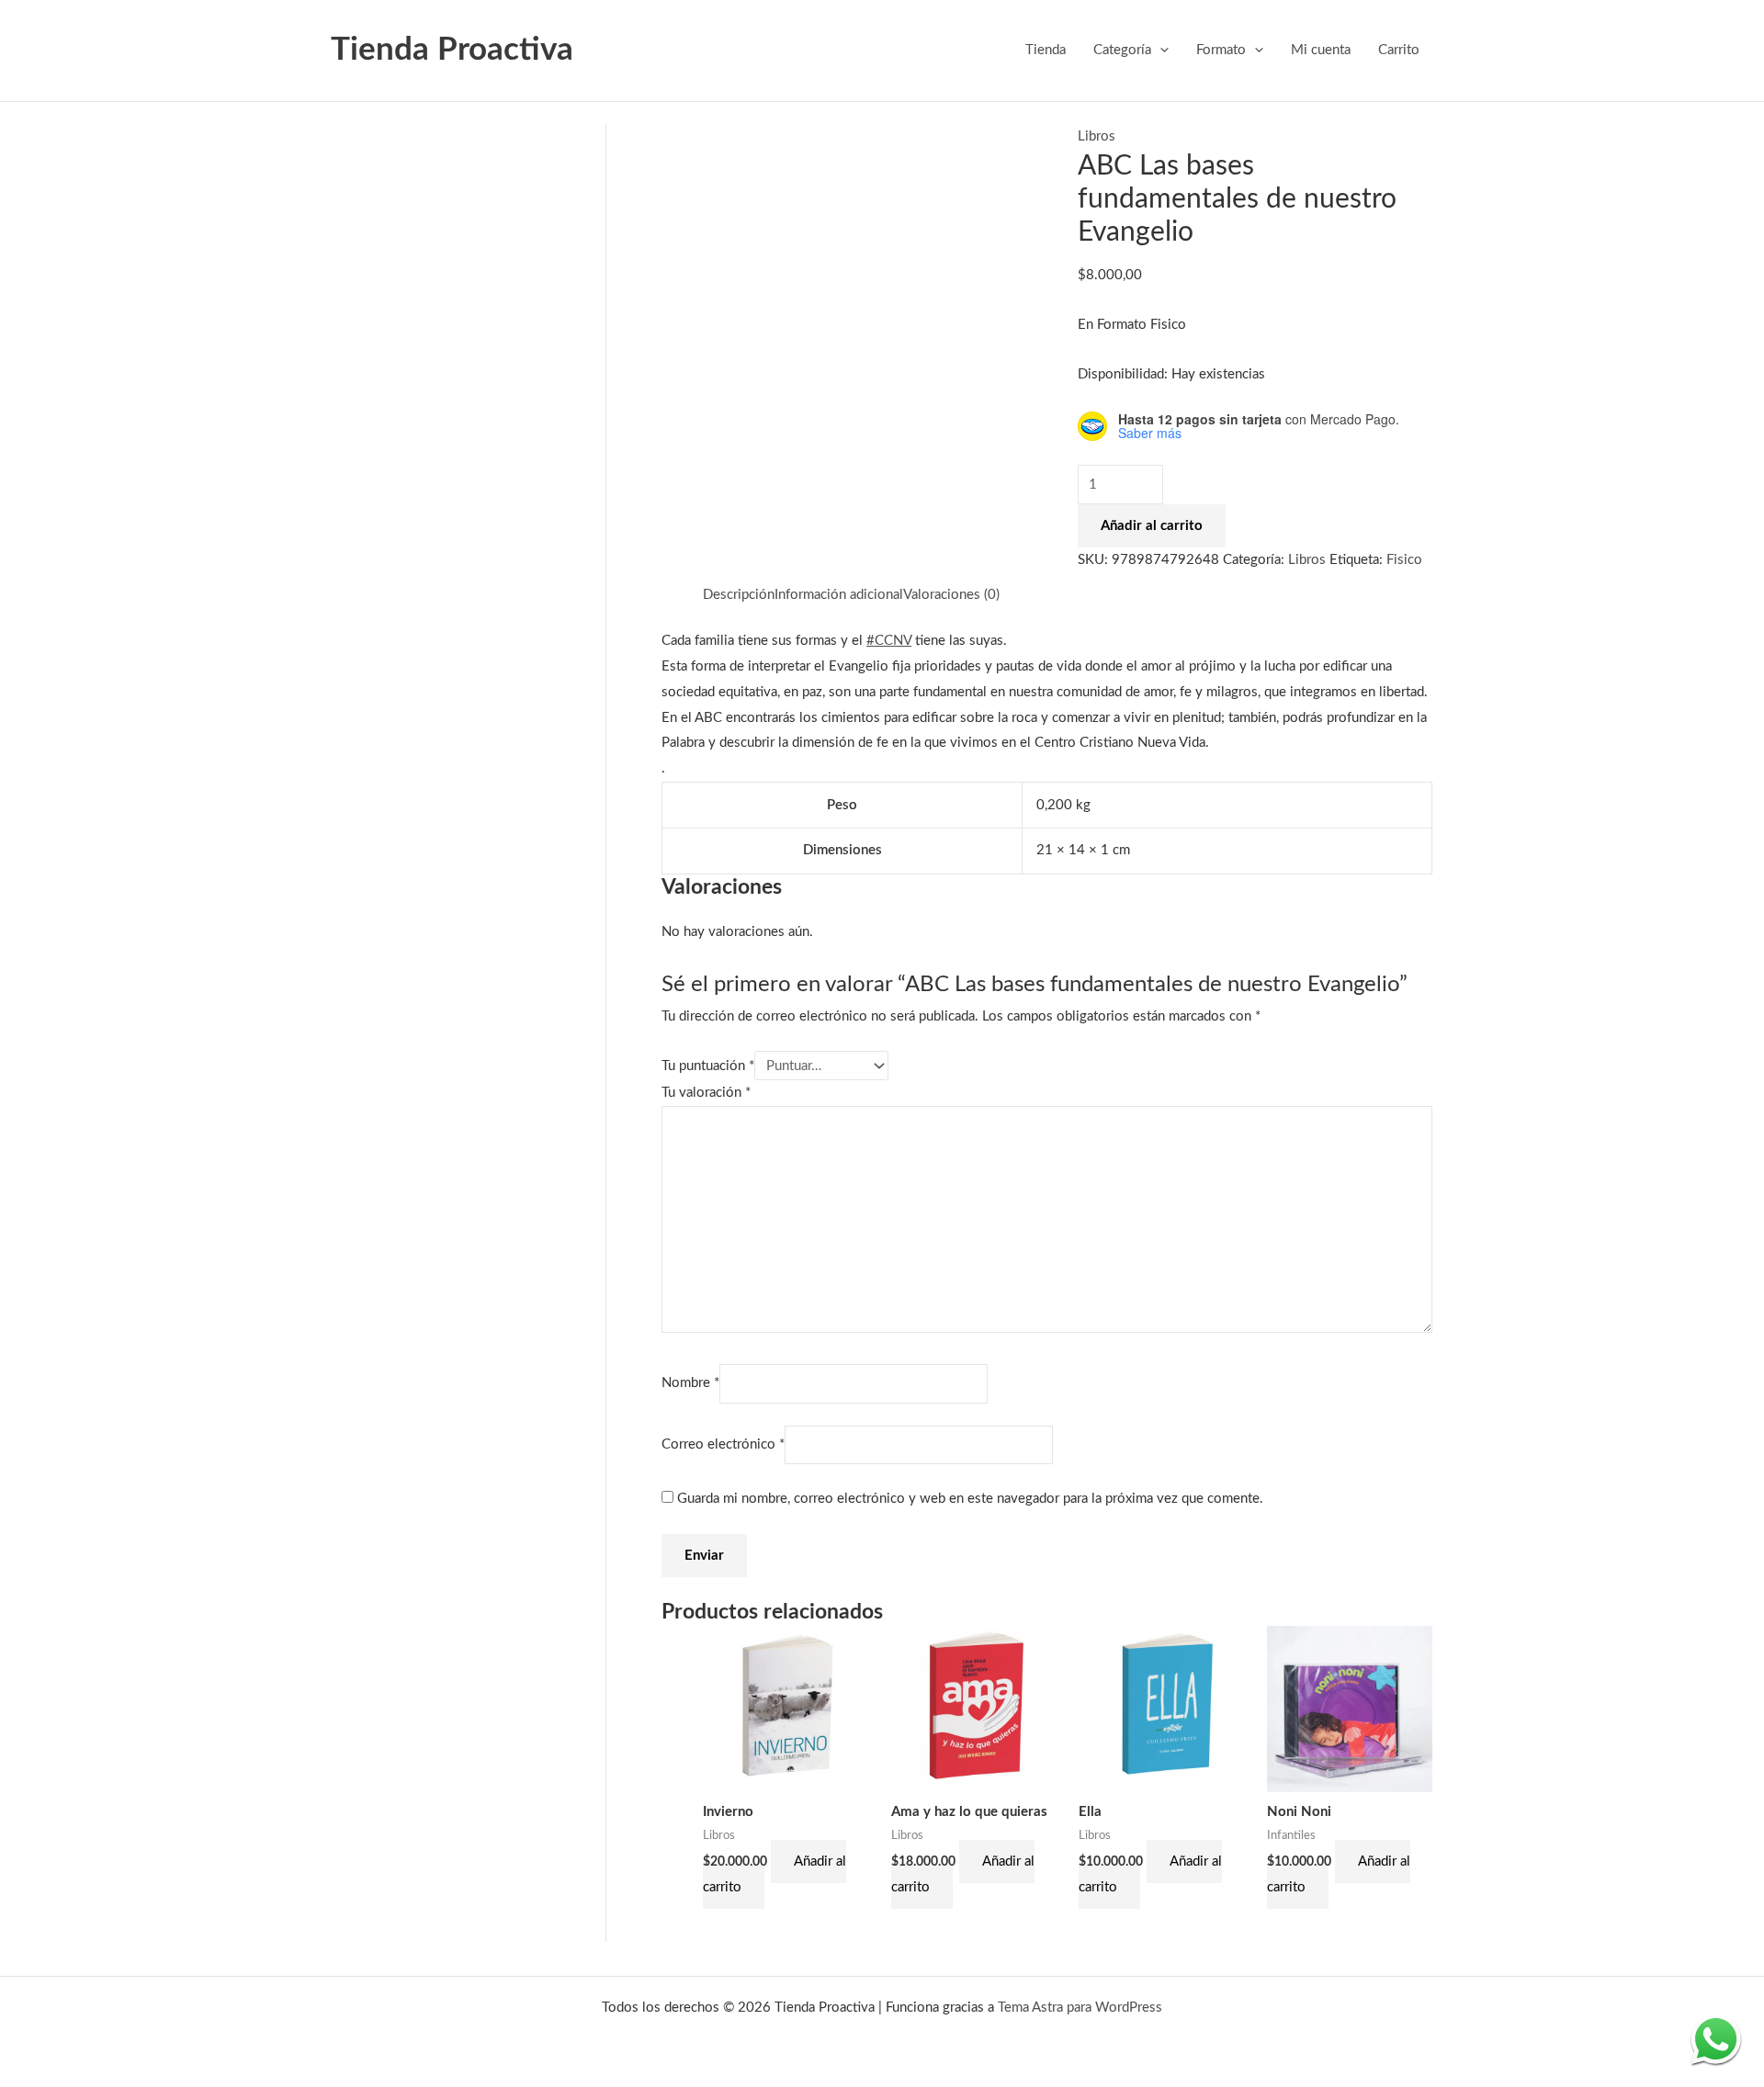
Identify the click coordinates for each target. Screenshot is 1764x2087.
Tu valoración (706, 1093)
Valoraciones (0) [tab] (951, 595)
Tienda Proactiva (452, 50)
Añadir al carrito (1152, 526)
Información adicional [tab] (839, 595)
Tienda (1046, 50)
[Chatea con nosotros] (1716, 2039)
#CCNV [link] (889, 641)
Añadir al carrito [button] (775, 1874)
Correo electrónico (723, 1444)
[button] (1160, 50)
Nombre (690, 1384)
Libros (1097, 136)
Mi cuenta (1321, 50)
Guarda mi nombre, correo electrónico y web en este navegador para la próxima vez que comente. (970, 1499)
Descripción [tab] (739, 595)
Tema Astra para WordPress (1080, 2008)
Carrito (1399, 50)
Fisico (1404, 560)
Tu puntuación (708, 1066)
